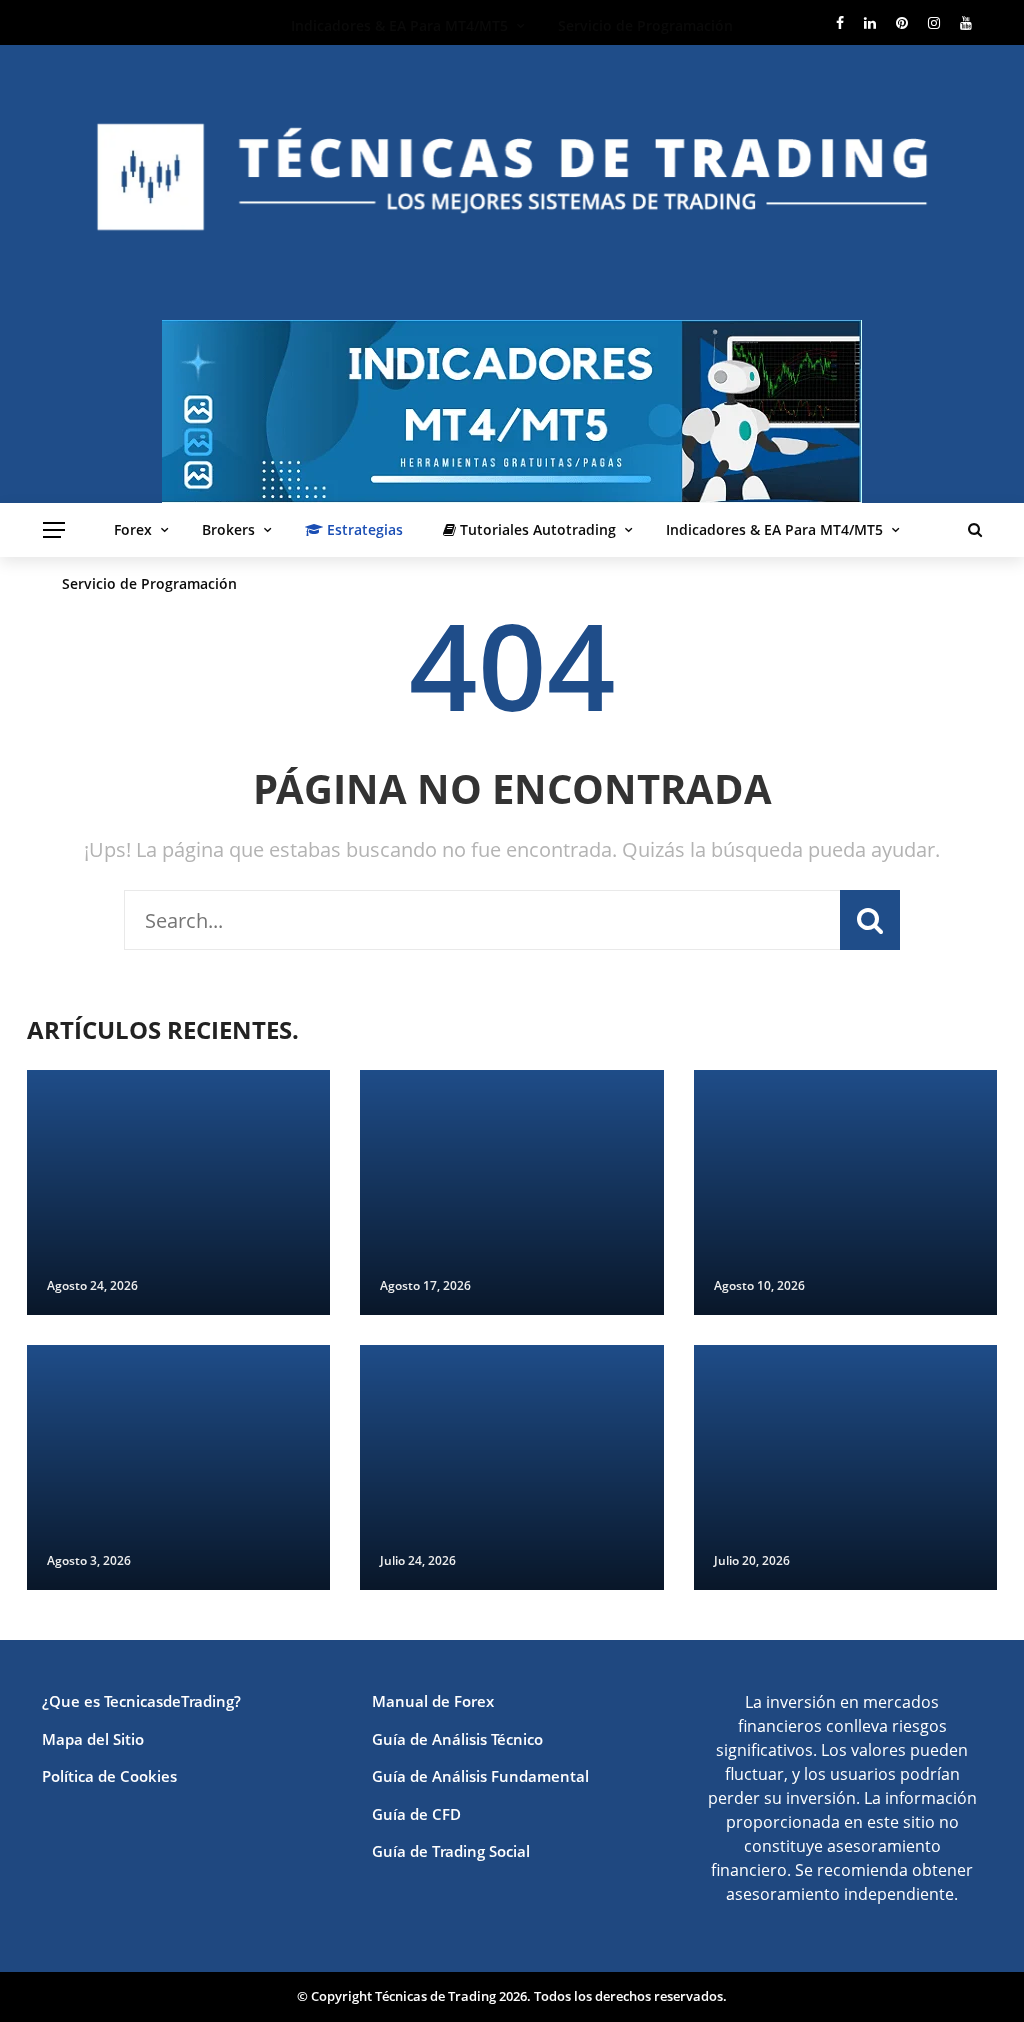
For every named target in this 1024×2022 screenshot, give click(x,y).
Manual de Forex (433, 1701)
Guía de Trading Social (451, 1851)
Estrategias (363, 529)
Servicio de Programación (149, 583)
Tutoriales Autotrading (536, 529)
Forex (133, 529)
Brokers (228, 529)
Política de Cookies (109, 1776)
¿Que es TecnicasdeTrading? (141, 1701)
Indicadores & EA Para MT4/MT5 (774, 529)
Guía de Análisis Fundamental (480, 1776)
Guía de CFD (416, 1814)
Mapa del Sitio (93, 1739)
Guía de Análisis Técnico (457, 1739)
